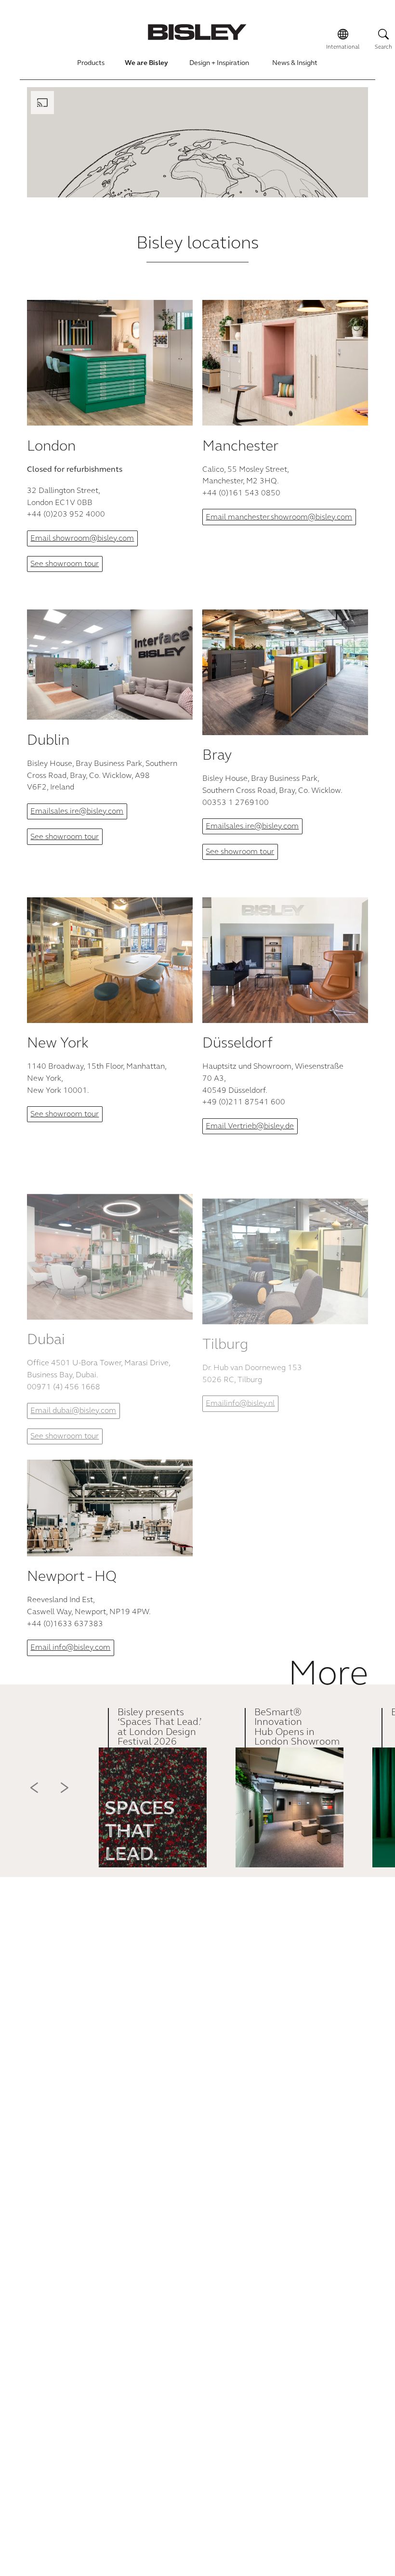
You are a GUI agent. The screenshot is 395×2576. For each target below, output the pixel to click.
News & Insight (295, 64)
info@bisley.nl (250, 1404)
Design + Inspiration (219, 64)
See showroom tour (65, 564)
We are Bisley (146, 64)
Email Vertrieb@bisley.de (250, 1126)
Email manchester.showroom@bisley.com (279, 518)
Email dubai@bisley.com (73, 1411)
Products (91, 64)
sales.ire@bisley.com (87, 812)
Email (40, 812)
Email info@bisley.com (70, 1648)
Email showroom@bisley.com (82, 539)
